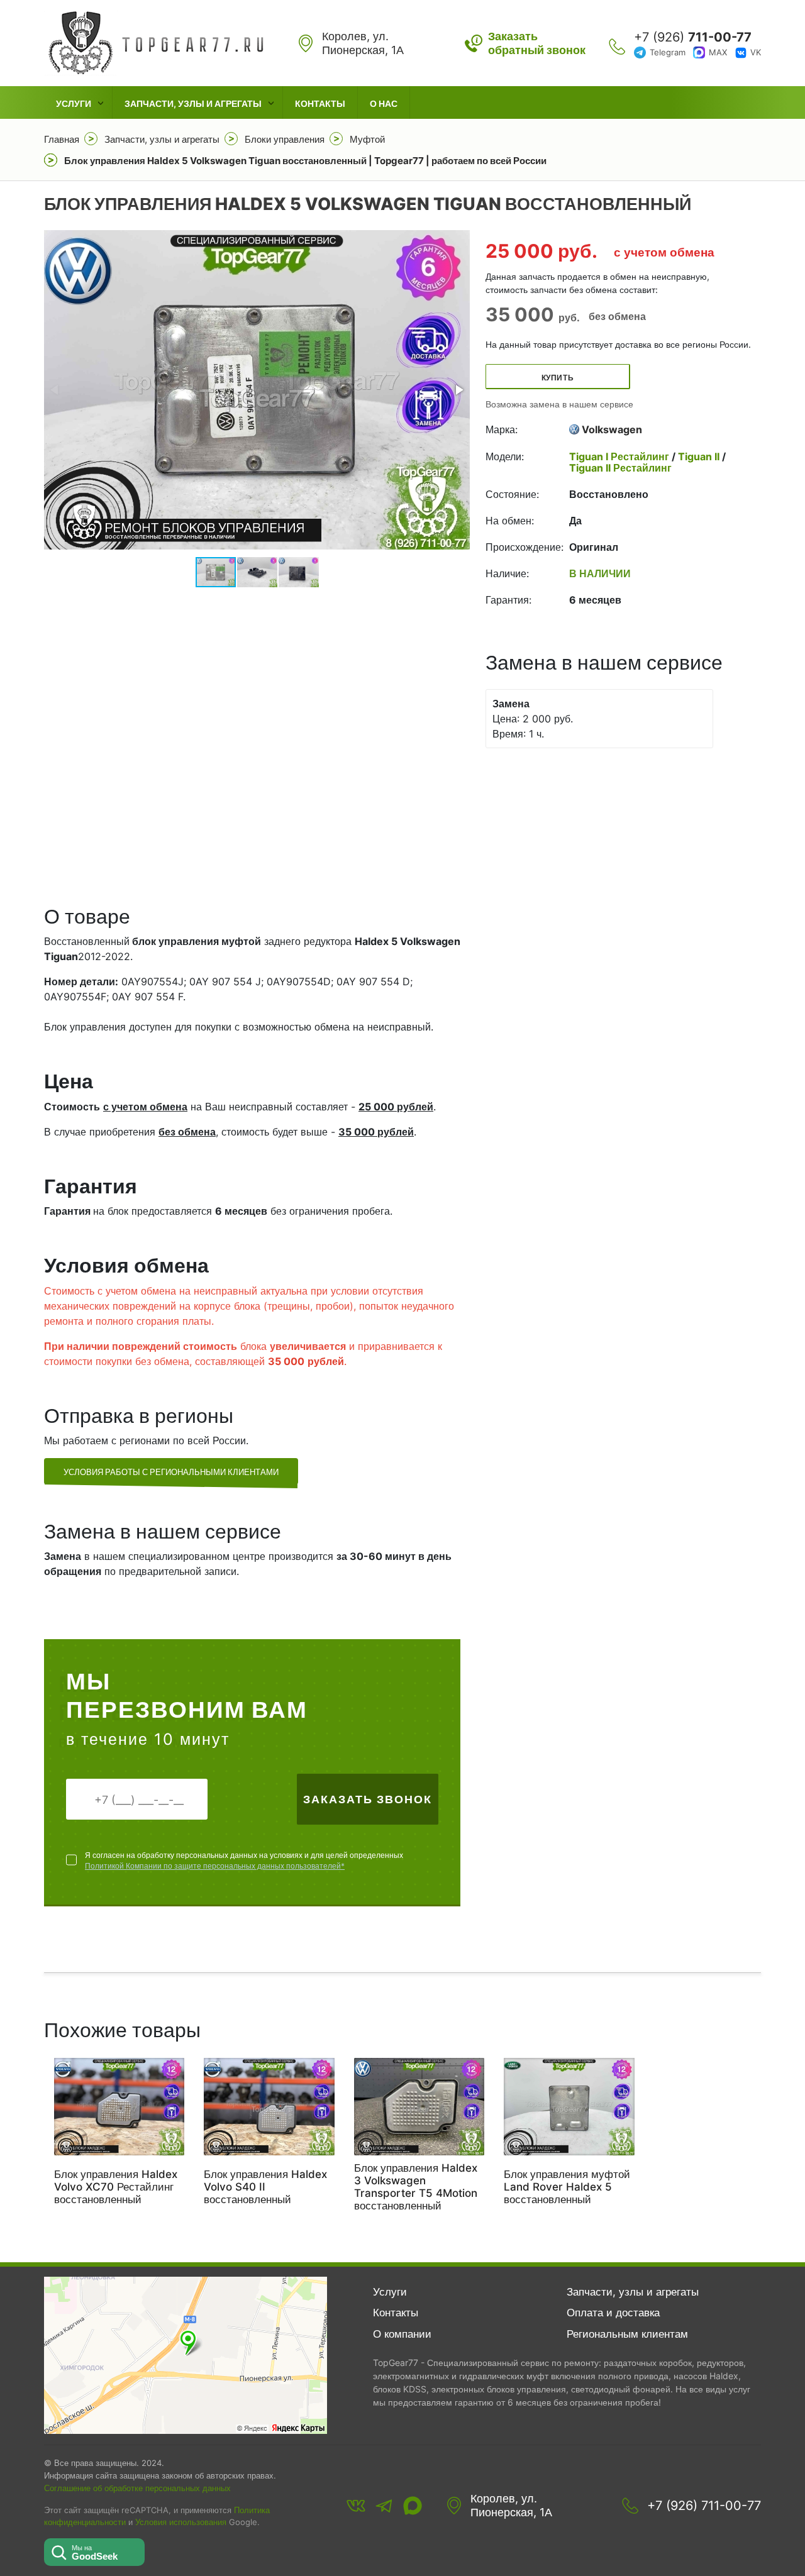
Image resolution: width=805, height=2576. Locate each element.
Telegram (668, 52)
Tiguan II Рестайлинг (620, 468)
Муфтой (367, 139)
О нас (384, 103)
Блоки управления (285, 139)
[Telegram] (384, 2506)
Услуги (74, 103)
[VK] (356, 2506)
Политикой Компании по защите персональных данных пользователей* (215, 1866)
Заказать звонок (368, 1799)
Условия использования (181, 2522)
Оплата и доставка (613, 2313)
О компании (402, 2334)
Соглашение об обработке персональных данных (137, 2488)
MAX (718, 52)
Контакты (320, 103)
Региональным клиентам (627, 2334)
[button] (458, 390)
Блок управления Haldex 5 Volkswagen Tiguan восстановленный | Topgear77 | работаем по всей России (305, 161)
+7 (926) (693, 37)
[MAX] (413, 2506)
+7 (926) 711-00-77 (704, 2506)
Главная (62, 139)
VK (756, 52)
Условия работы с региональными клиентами (171, 1472)
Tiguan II (699, 456)
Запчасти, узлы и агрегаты (193, 103)
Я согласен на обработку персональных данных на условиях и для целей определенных (244, 1860)
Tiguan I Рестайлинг (620, 456)
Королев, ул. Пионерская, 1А (511, 2505)
